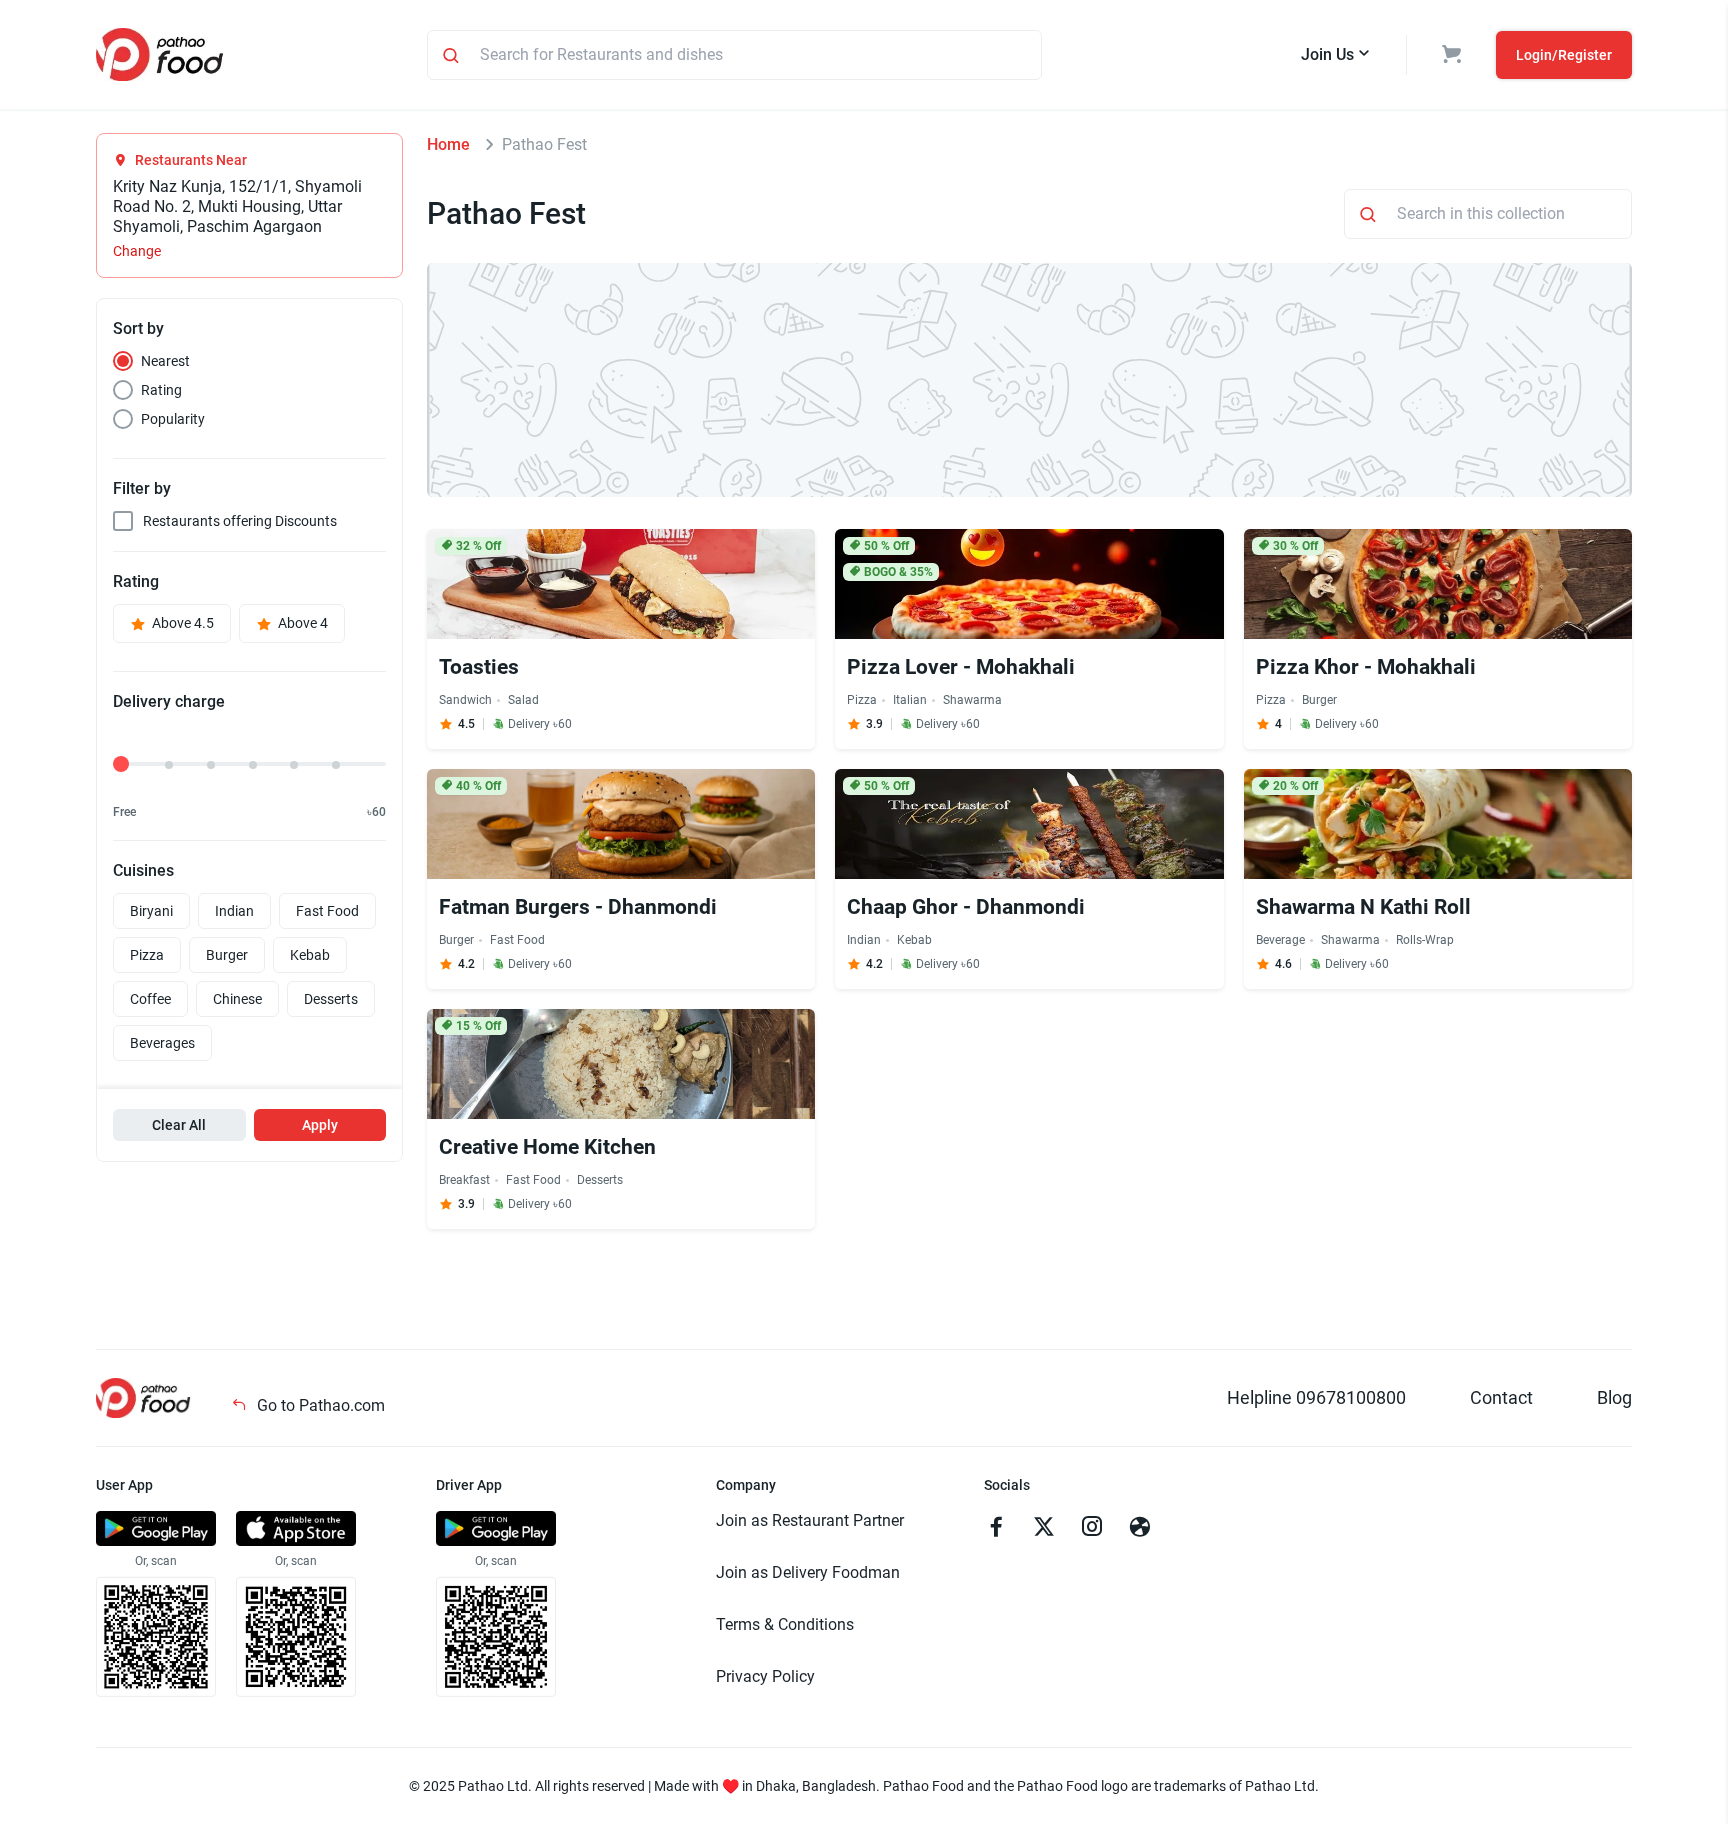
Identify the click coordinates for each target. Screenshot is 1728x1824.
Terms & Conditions (785, 1624)
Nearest (165, 361)
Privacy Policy (765, 1676)
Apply (320, 1125)
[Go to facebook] (996, 1529)
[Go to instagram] (1092, 1529)
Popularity (173, 419)
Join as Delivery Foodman (808, 1572)
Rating (161, 390)
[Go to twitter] (1044, 1529)
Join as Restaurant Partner (810, 1520)
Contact (1501, 1397)
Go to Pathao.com (319, 1405)
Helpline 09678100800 (1316, 1397)
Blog (1614, 1397)
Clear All (179, 1125)
